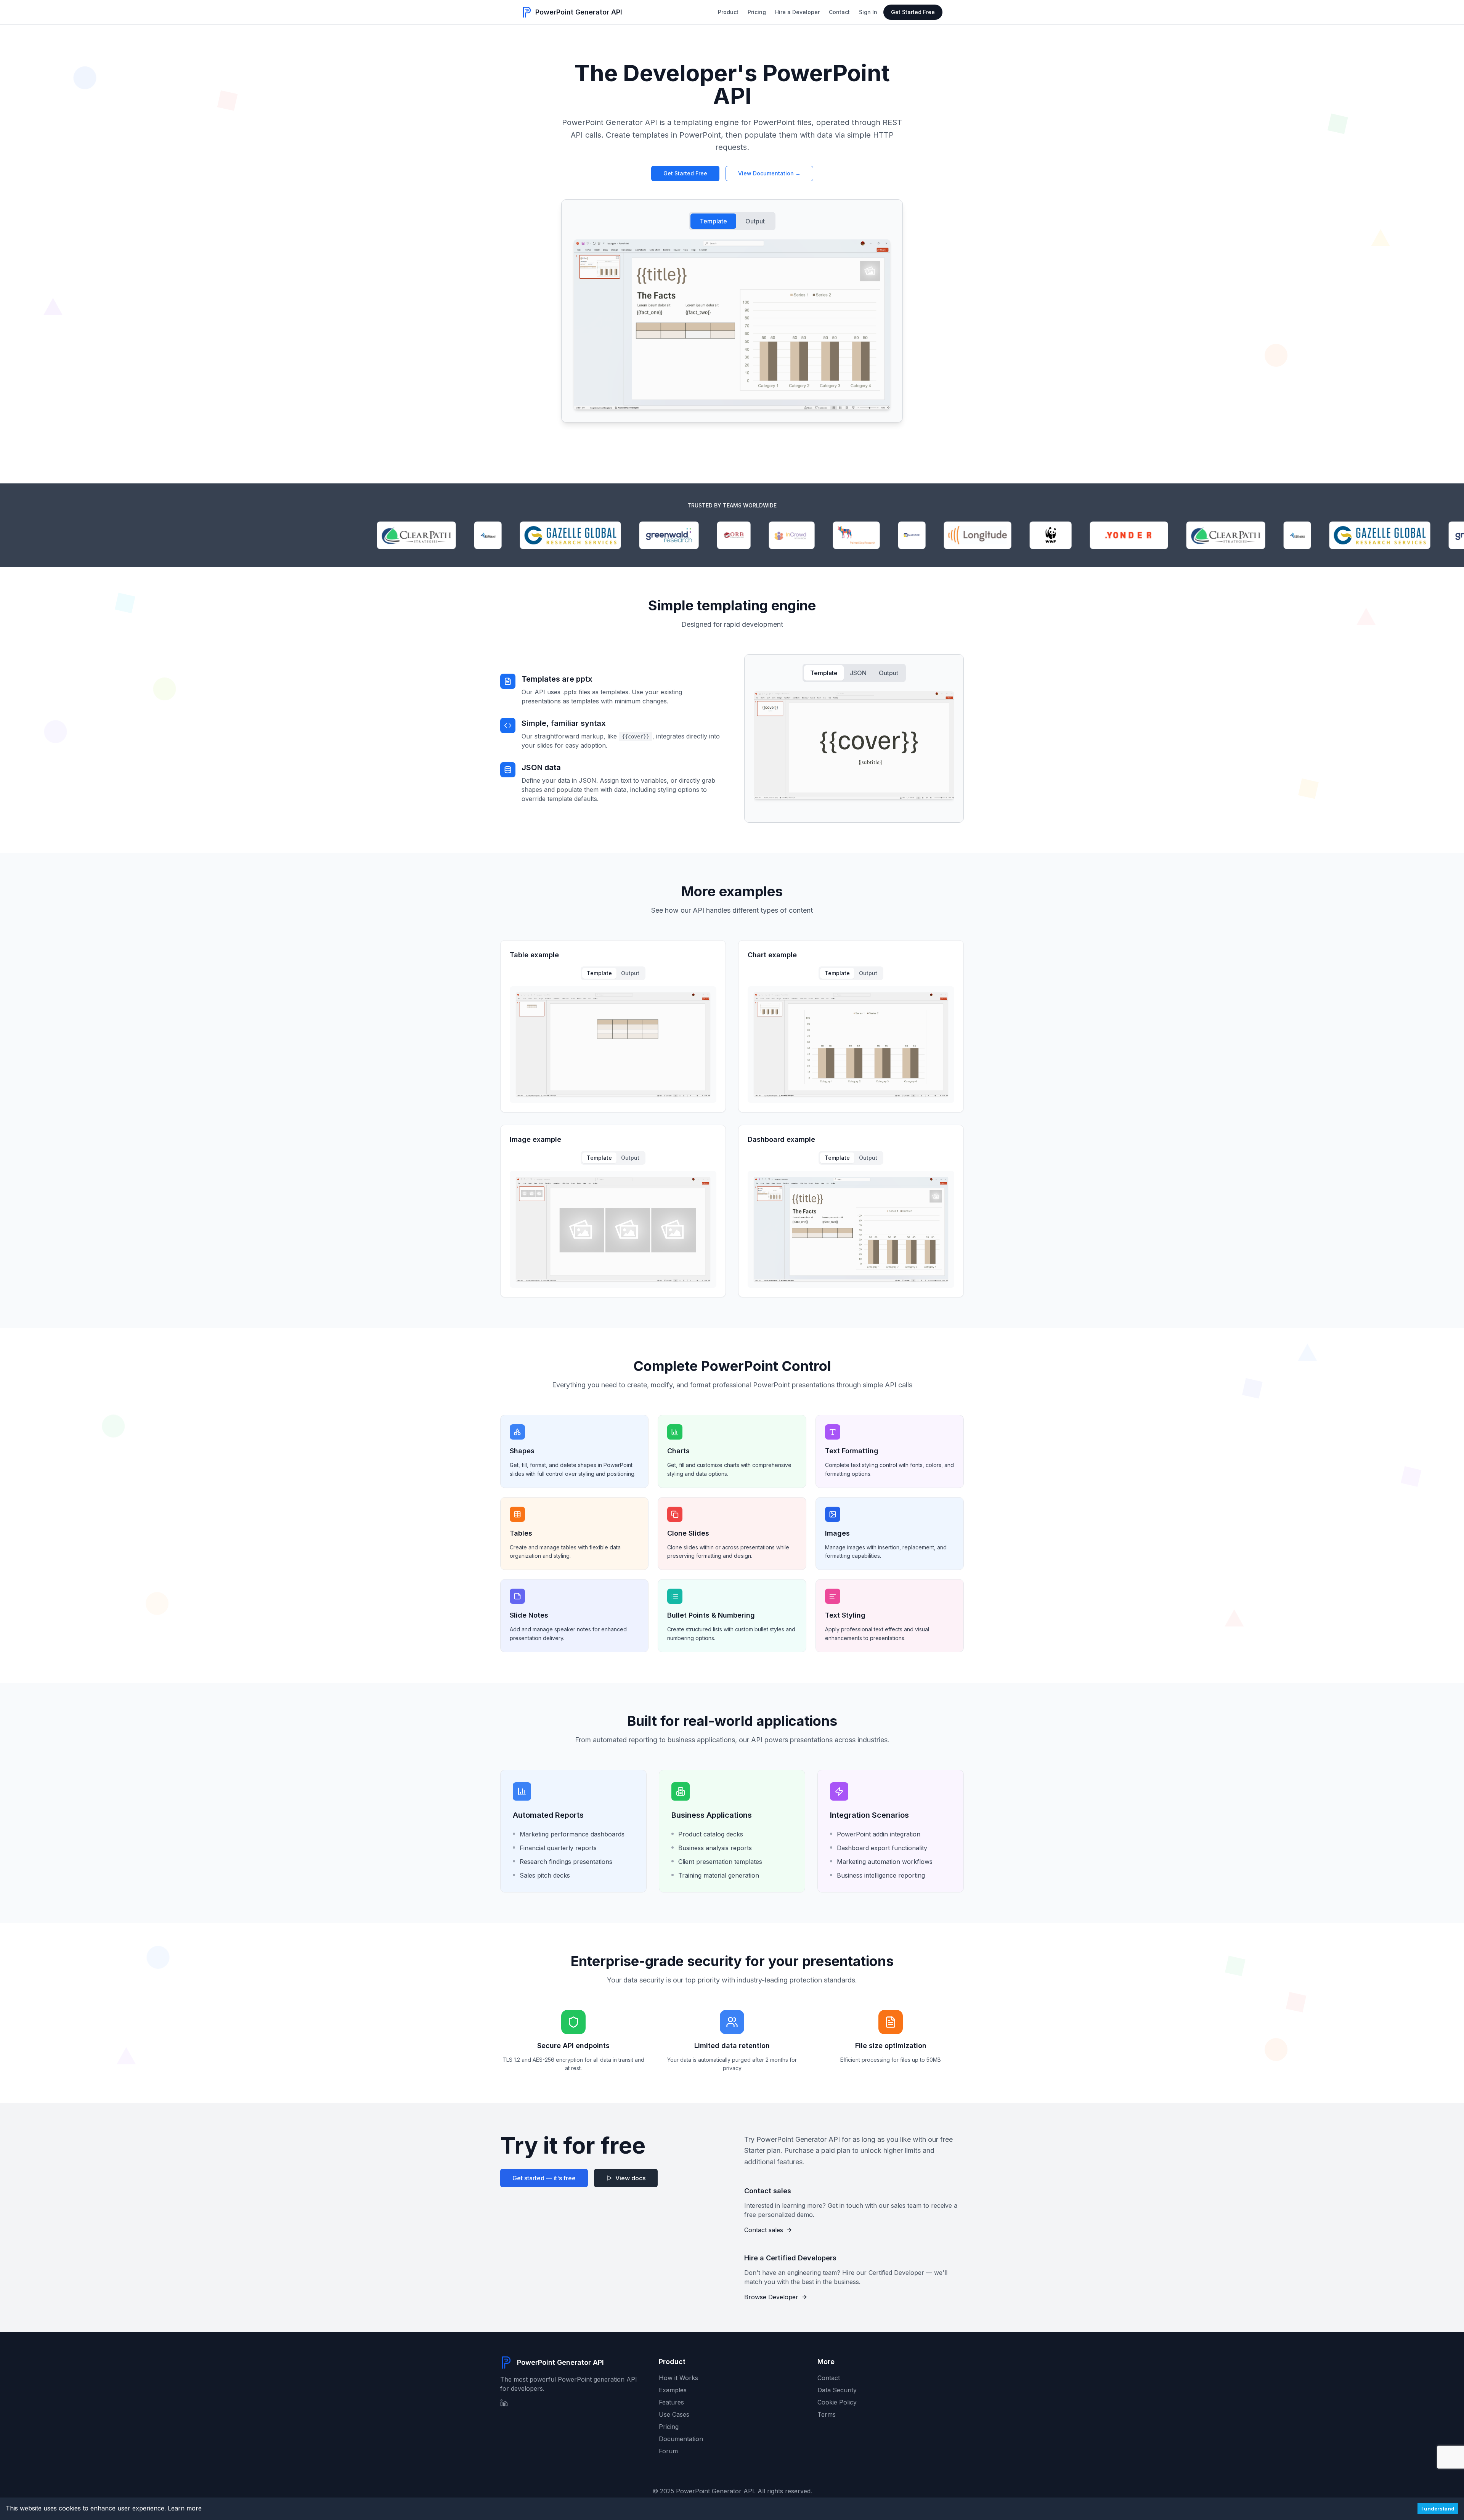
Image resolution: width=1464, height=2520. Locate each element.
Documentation (681, 2439)
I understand (1438, 2509)
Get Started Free (913, 12)
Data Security (837, 2390)
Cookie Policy (837, 2402)
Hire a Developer (797, 12)
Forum (668, 2451)
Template (713, 221)
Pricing (757, 12)
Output (755, 221)
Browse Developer (771, 2297)
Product (728, 12)
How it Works (678, 2378)
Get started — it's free (544, 2178)
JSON (858, 673)
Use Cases (674, 2414)
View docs (630, 2178)
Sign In (868, 12)
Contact (839, 12)
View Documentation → (769, 173)
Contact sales (764, 2230)
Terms (827, 2414)
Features (671, 2402)
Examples (673, 2390)
